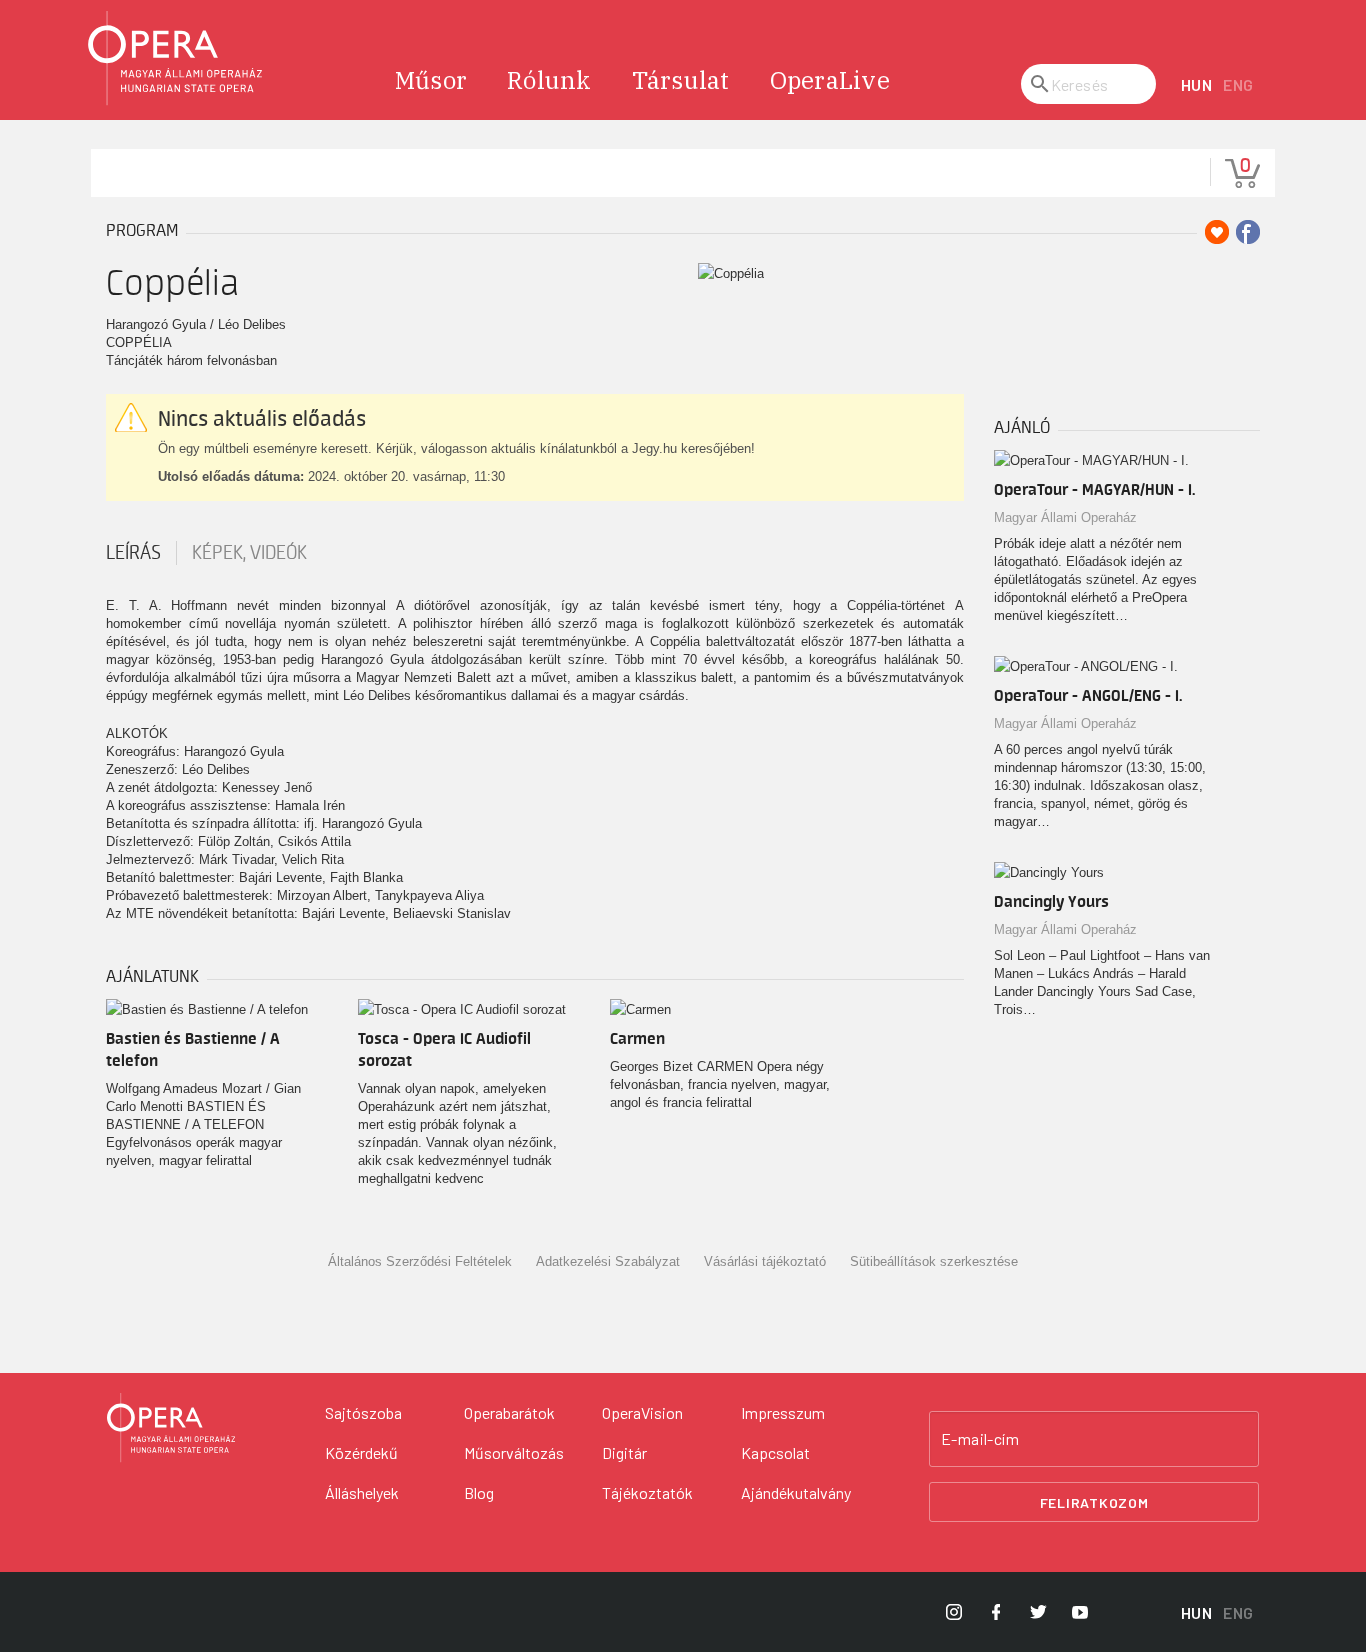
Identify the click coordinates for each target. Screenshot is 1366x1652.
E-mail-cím (980, 1439)
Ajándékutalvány (796, 1492)
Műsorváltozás (514, 1452)
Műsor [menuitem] (431, 80)
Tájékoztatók (647, 1492)
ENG (1238, 84)
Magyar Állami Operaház (1065, 517)
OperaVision (642, 1412)
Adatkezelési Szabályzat (608, 1261)
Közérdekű (361, 1452)
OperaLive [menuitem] (830, 80)
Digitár (624, 1452)
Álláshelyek (362, 1492)
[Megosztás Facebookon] (1248, 232)
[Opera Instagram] (954, 1612)
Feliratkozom (1094, 1502)
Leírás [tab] (133, 553)
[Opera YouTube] (1080, 1612)
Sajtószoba (363, 1412)
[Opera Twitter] (1038, 1612)
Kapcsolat (775, 1452)
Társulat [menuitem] (681, 80)
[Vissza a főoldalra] (176, 58)
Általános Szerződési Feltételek (420, 1261)
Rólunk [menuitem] (549, 80)
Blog (479, 1492)
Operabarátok (509, 1412)
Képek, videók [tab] (249, 553)
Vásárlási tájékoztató (765, 1261)
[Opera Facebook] (996, 1612)
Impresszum (783, 1412)
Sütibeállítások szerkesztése (934, 1261)
